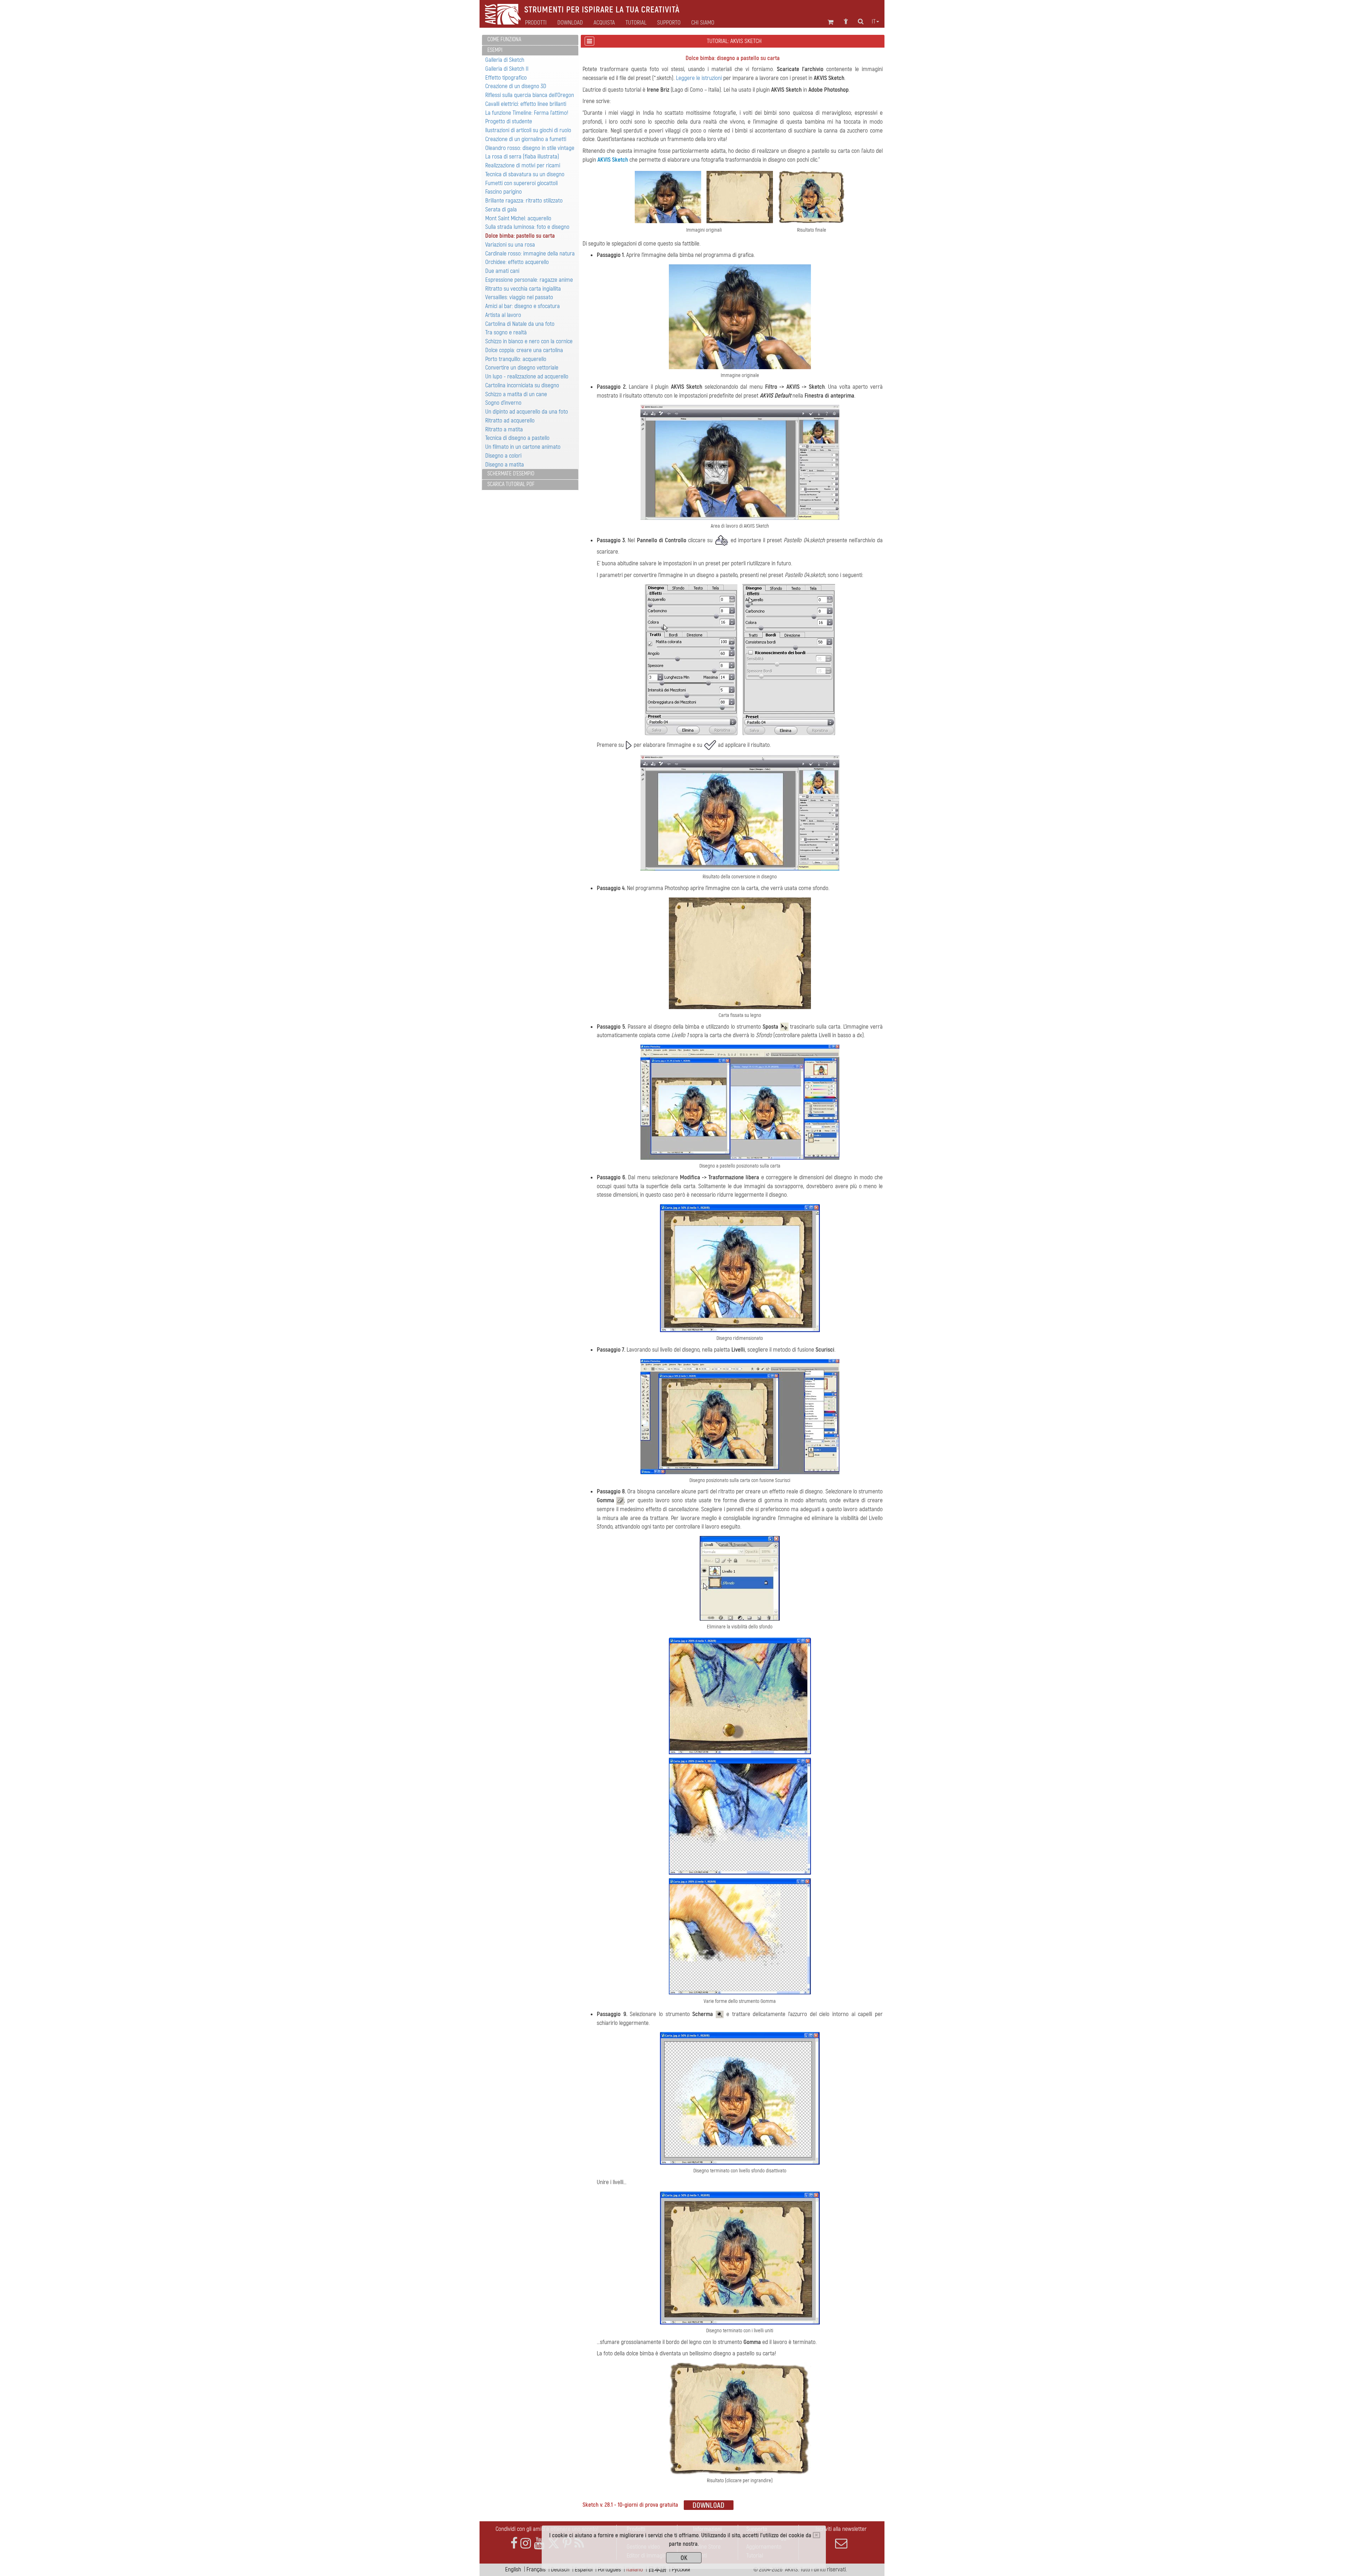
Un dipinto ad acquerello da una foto (527, 412)
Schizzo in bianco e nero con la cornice (529, 341)
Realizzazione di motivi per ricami (523, 165)
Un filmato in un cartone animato (523, 447)
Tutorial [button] (636, 23)
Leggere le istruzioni (699, 78)
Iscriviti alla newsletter (841, 2529)
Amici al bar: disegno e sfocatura (523, 306)
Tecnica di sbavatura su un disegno (525, 174)
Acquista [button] (604, 23)
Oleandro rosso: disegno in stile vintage (530, 148)
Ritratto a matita (504, 429)
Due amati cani (502, 271)
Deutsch (560, 2569)
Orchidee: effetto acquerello (517, 262)
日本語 (657, 2569)
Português (609, 2569)
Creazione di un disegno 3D (516, 86)
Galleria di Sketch (505, 60)
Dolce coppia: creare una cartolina (524, 350)
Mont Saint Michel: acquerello (518, 218)
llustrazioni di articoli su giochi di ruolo (528, 130)
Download (570, 23)
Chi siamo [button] (703, 23)
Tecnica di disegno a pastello (517, 438)
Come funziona (504, 39)
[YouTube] (539, 2543)
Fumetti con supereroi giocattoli (521, 183)
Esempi (495, 50)
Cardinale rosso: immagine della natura (530, 254)
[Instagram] (526, 2543)
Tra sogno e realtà (506, 332)
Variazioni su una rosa (510, 245)
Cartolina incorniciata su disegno (522, 385)
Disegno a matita (505, 465)
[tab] (530, 40)
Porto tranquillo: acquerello (516, 359)
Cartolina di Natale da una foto (520, 324)
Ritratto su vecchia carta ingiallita (523, 289)
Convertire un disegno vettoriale (522, 368)
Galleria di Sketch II (507, 69)
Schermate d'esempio (511, 474)
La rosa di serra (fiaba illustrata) (522, 157)
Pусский (681, 2569)
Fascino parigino (504, 192)
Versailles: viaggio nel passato (519, 297)
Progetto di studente (509, 121)
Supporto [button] (669, 23)
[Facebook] (514, 2543)
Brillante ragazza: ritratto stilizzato (524, 201)
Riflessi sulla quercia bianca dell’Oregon (530, 95)
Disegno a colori (503, 456)
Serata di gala (501, 209)
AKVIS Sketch (613, 160)
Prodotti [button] (536, 23)
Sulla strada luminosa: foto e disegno (527, 227)
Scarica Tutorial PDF (511, 484)
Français (536, 2569)
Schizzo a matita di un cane (516, 394)
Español (584, 2569)
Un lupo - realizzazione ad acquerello (527, 376)
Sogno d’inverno (503, 403)
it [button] (874, 22)
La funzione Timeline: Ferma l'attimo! (527, 113)
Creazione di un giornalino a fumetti (526, 139)
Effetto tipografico (506, 78)
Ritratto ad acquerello (510, 421)
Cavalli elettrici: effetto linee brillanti (526, 104)
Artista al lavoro (503, 315)
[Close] (816, 2535)
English (513, 2569)
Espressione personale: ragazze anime (529, 280)
